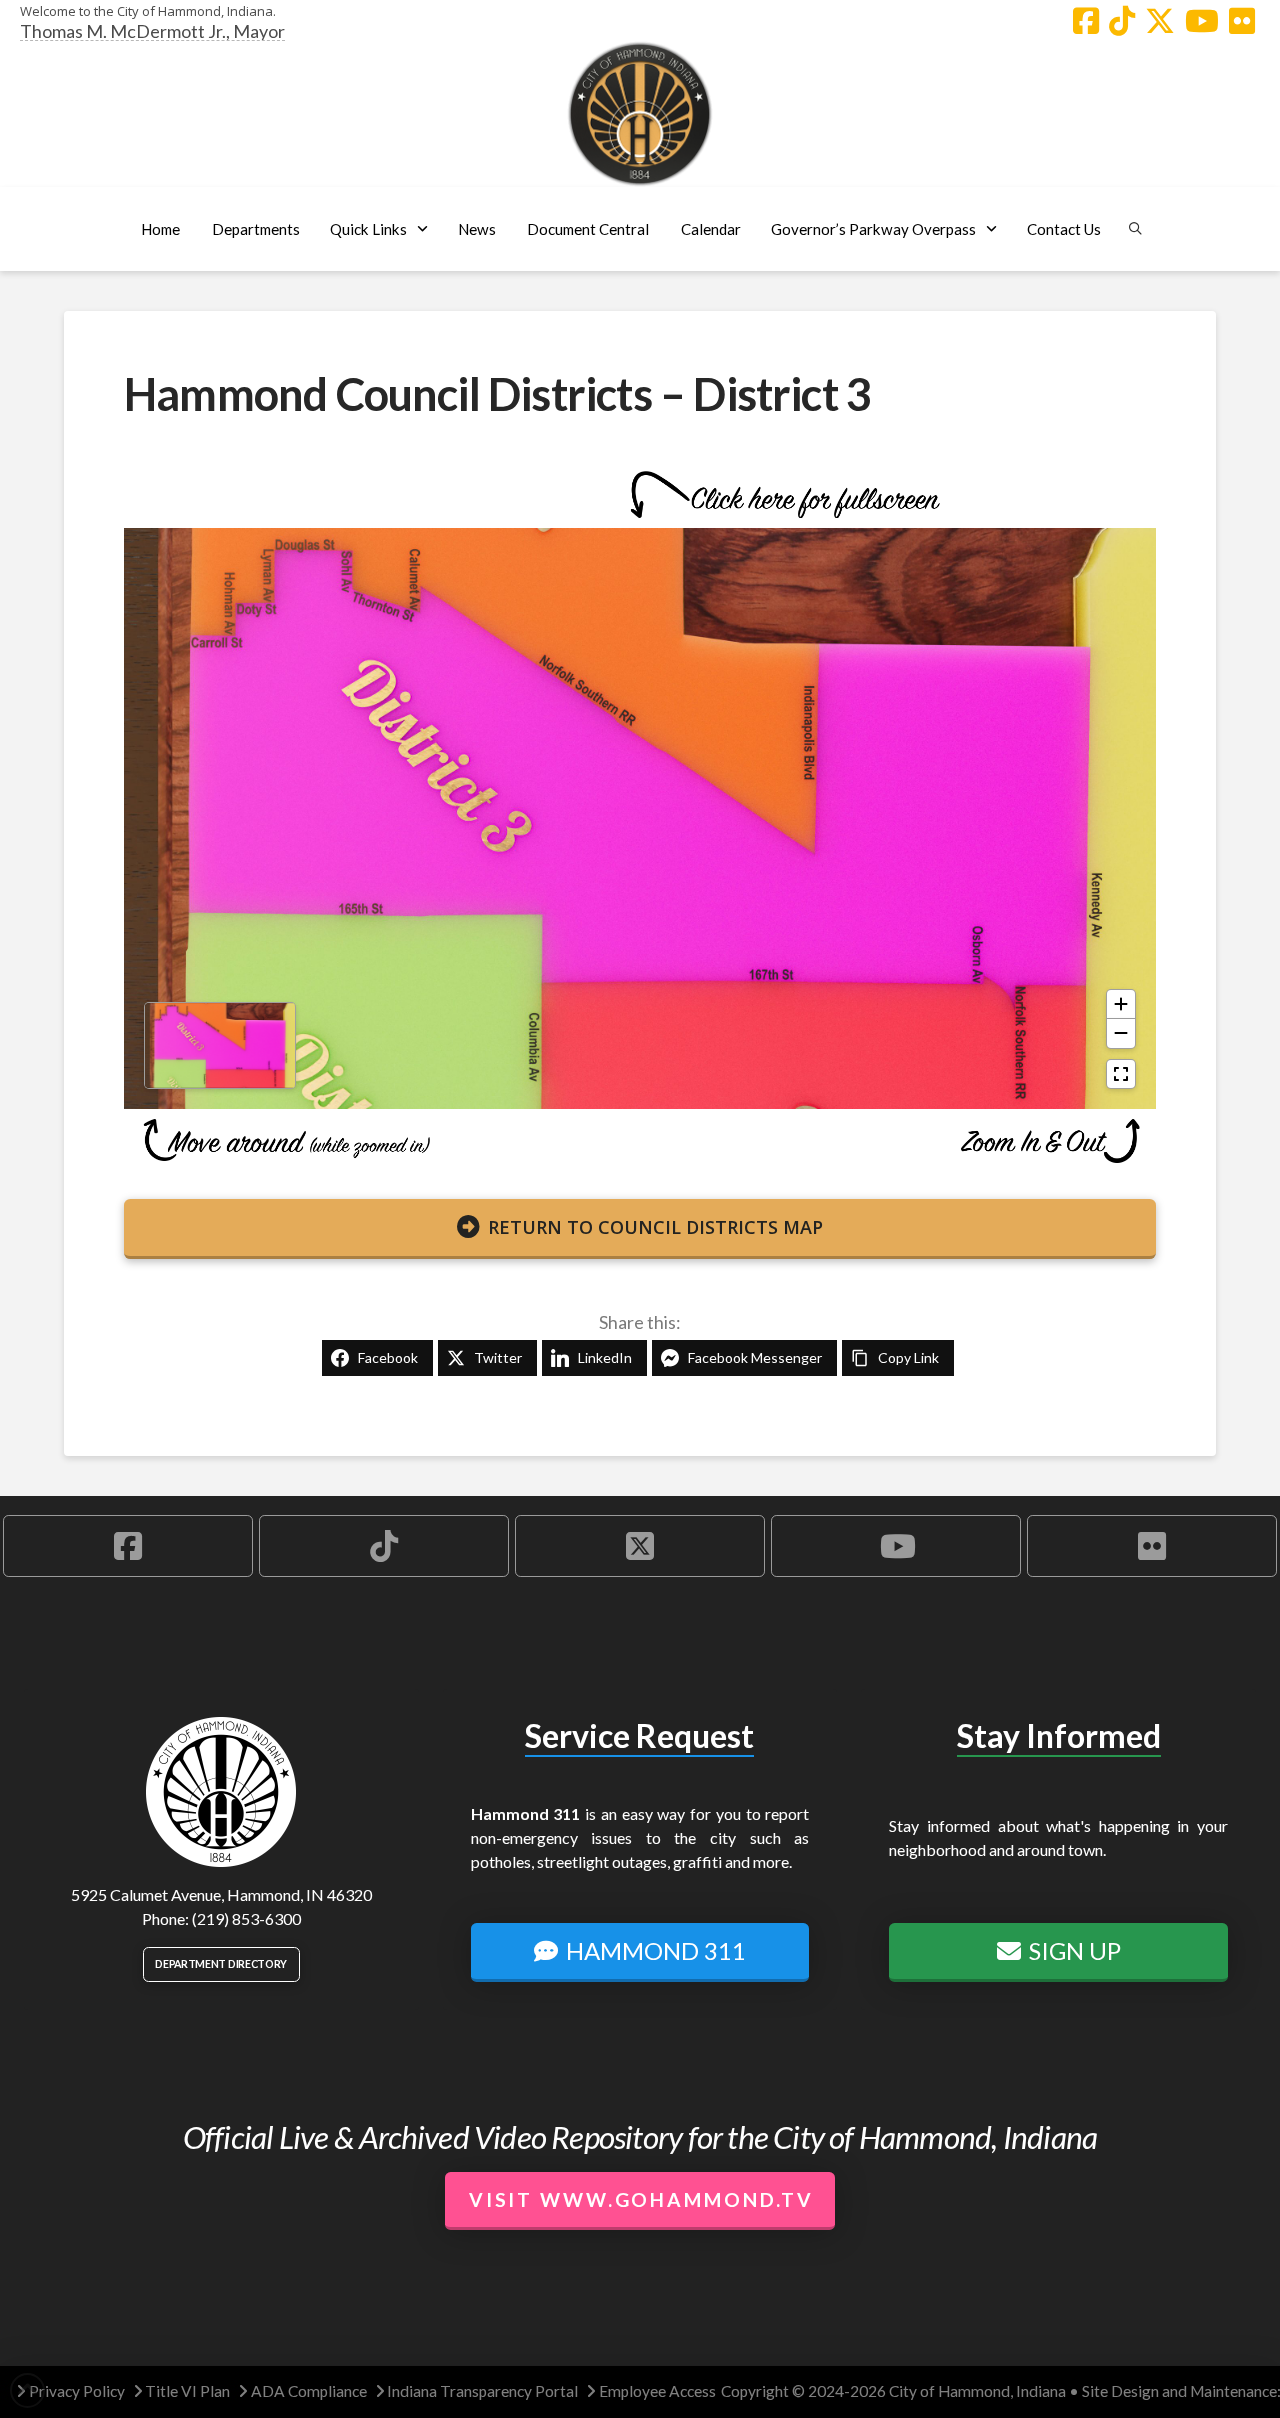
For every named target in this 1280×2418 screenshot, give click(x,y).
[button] (255, 229)
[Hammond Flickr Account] (1242, 21)
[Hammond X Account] (1160, 21)
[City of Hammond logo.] (640, 114)
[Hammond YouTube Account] (1202, 21)
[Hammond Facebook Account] (1086, 21)
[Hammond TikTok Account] (1122, 21)
